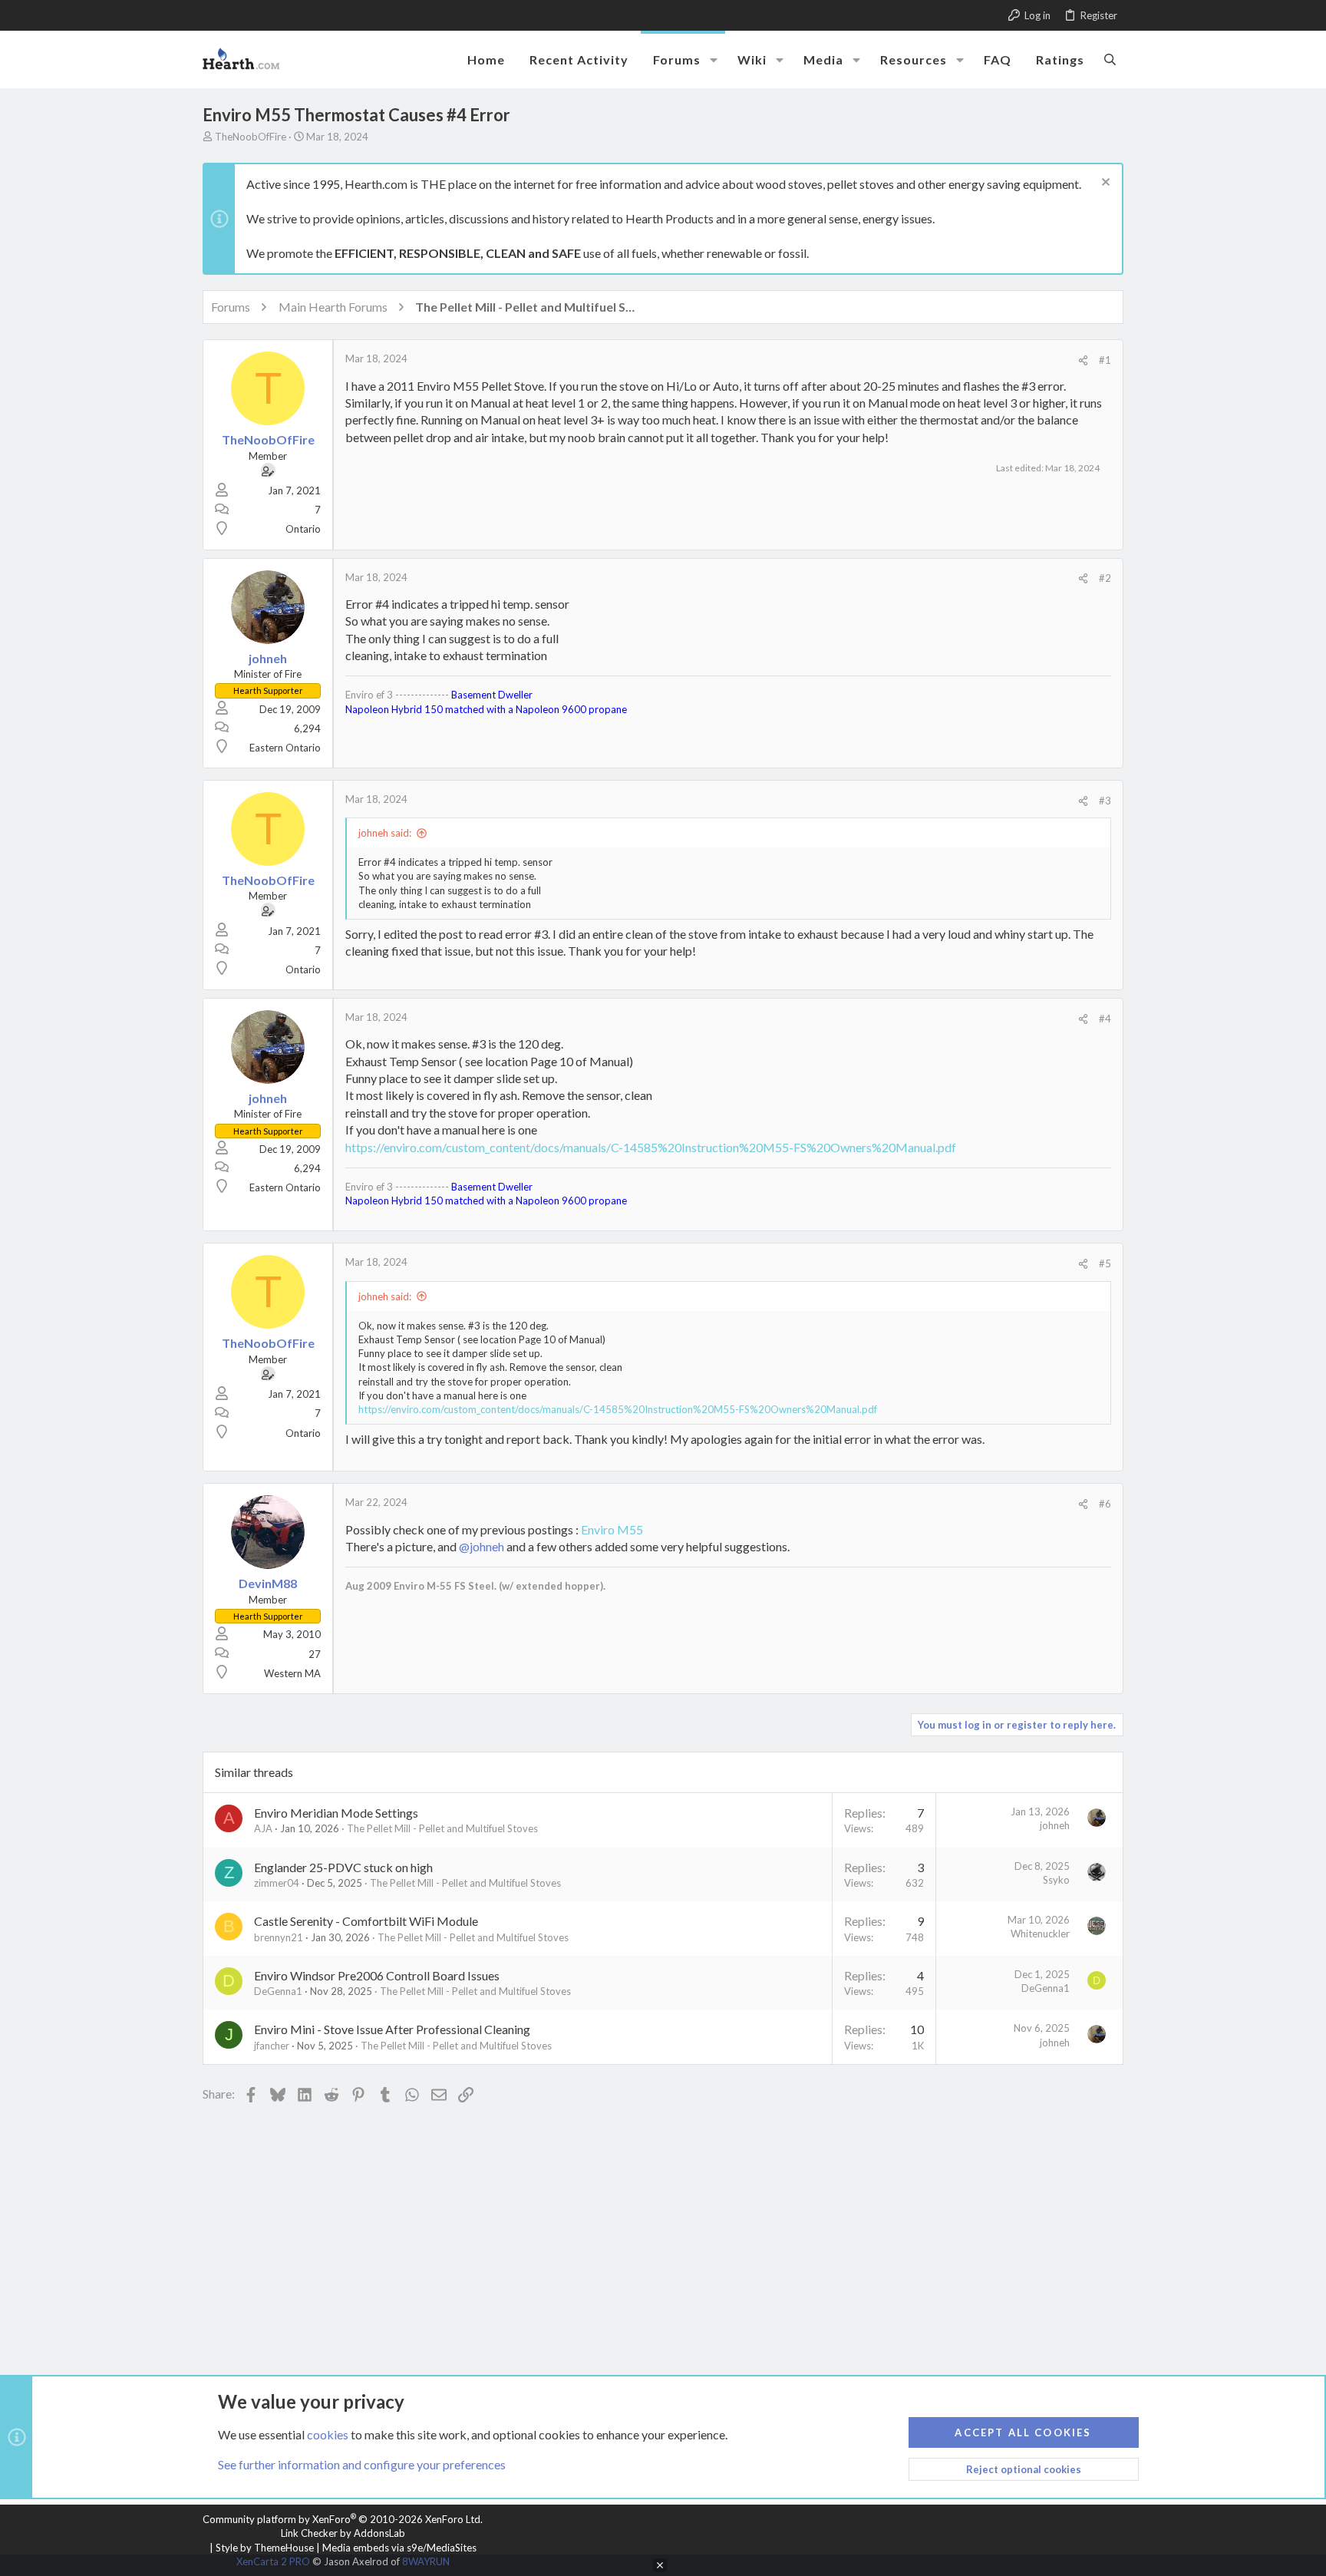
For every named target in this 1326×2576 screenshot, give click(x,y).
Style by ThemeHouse (265, 2548)
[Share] (1083, 360)
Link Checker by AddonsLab (343, 2533)
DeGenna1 (278, 1991)
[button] (714, 60)
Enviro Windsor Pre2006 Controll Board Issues (377, 1975)
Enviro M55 (612, 1529)
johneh (1055, 1825)
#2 (1105, 578)
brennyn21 (279, 1937)
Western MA (292, 1673)
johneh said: (385, 833)
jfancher (272, 2046)
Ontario (303, 529)
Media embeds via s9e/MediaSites (399, 2548)
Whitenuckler (1040, 1934)
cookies (328, 2434)
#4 (1105, 1019)
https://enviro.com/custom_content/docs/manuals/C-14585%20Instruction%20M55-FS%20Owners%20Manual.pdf (651, 1147)
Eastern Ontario (285, 748)
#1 (1105, 360)
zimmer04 (277, 1883)
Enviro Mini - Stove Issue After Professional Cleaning (392, 2029)
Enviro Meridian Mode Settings (336, 1813)
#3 (1105, 801)
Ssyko (1056, 1880)
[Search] (1110, 59)
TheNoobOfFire (251, 137)
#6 (1105, 1504)
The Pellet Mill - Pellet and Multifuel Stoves (442, 1828)
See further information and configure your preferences (362, 2464)
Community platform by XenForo (343, 2519)
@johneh (482, 1546)
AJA (263, 1828)
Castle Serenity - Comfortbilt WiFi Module (366, 1921)
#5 (1105, 1263)
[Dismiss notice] (1104, 184)
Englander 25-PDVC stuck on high (343, 1867)
